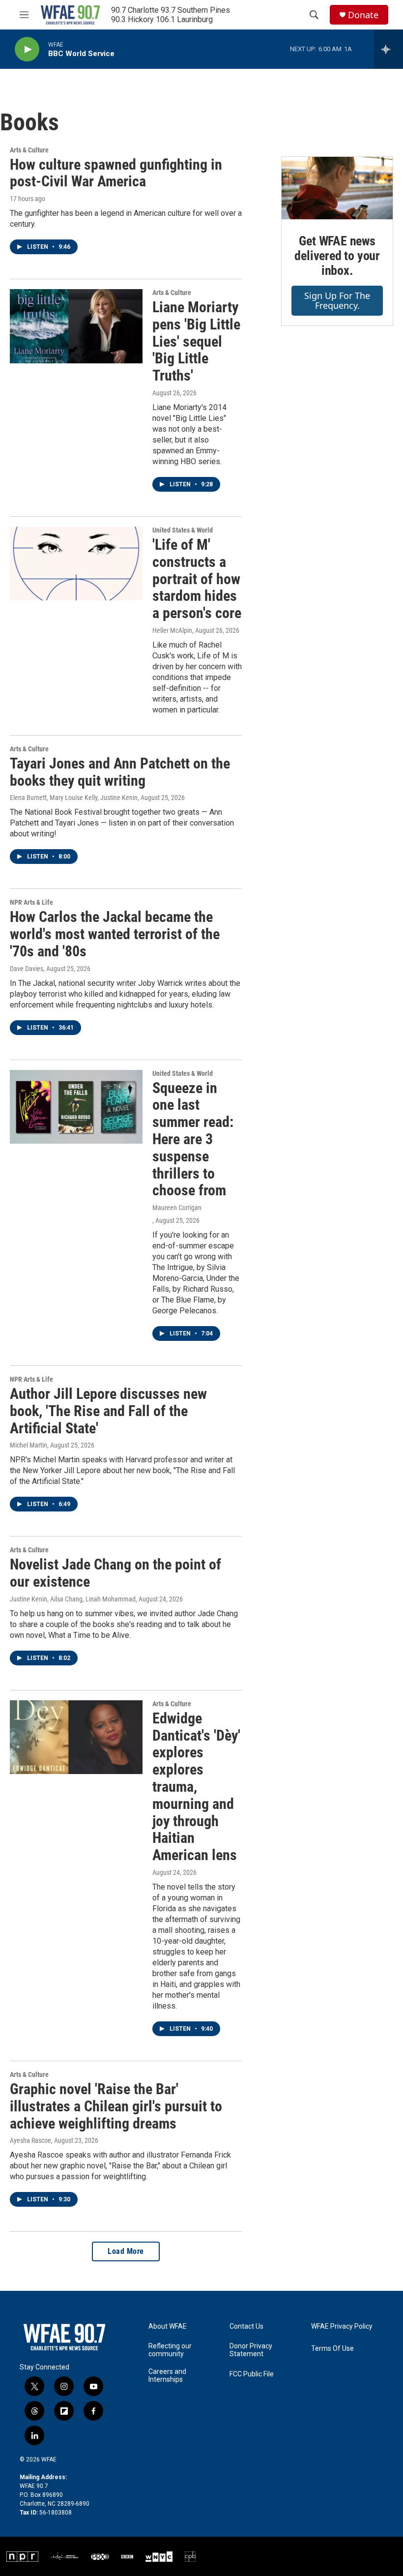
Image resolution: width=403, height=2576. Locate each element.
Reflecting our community (170, 2350)
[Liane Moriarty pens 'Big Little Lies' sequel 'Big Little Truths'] (76, 326)
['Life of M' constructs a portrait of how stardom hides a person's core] (76, 563)
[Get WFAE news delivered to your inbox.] (337, 188)
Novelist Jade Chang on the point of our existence (115, 1573)
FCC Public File (252, 2374)
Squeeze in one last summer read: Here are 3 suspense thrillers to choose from (193, 1139)
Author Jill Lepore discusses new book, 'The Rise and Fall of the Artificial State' (108, 1411)
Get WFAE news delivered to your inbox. (337, 256)
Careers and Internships (167, 2376)
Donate (363, 15)
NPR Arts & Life (31, 902)
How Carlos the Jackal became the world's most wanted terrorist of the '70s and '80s (115, 934)
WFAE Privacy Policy (342, 2326)
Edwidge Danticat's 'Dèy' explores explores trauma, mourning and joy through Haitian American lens (196, 1787)
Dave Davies (27, 969)
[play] (27, 49)
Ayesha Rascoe (30, 2140)
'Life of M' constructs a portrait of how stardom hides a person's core (197, 579)
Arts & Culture (29, 150)
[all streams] (389, 49)
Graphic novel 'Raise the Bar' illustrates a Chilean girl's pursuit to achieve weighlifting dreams (116, 2106)
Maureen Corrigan (177, 1208)
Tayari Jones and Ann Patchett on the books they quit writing (120, 772)
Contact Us (246, 2326)
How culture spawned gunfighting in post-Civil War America (116, 173)
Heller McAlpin (172, 630)
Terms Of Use (332, 2349)
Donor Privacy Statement (251, 2350)
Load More (126, 2251)
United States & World (183, 530)
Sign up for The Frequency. (337, 301)
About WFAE (168, 2326)
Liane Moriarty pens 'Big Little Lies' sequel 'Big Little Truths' (196, 341)
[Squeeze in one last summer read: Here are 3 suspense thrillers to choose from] (76, 1107)
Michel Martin (29, 1445)
